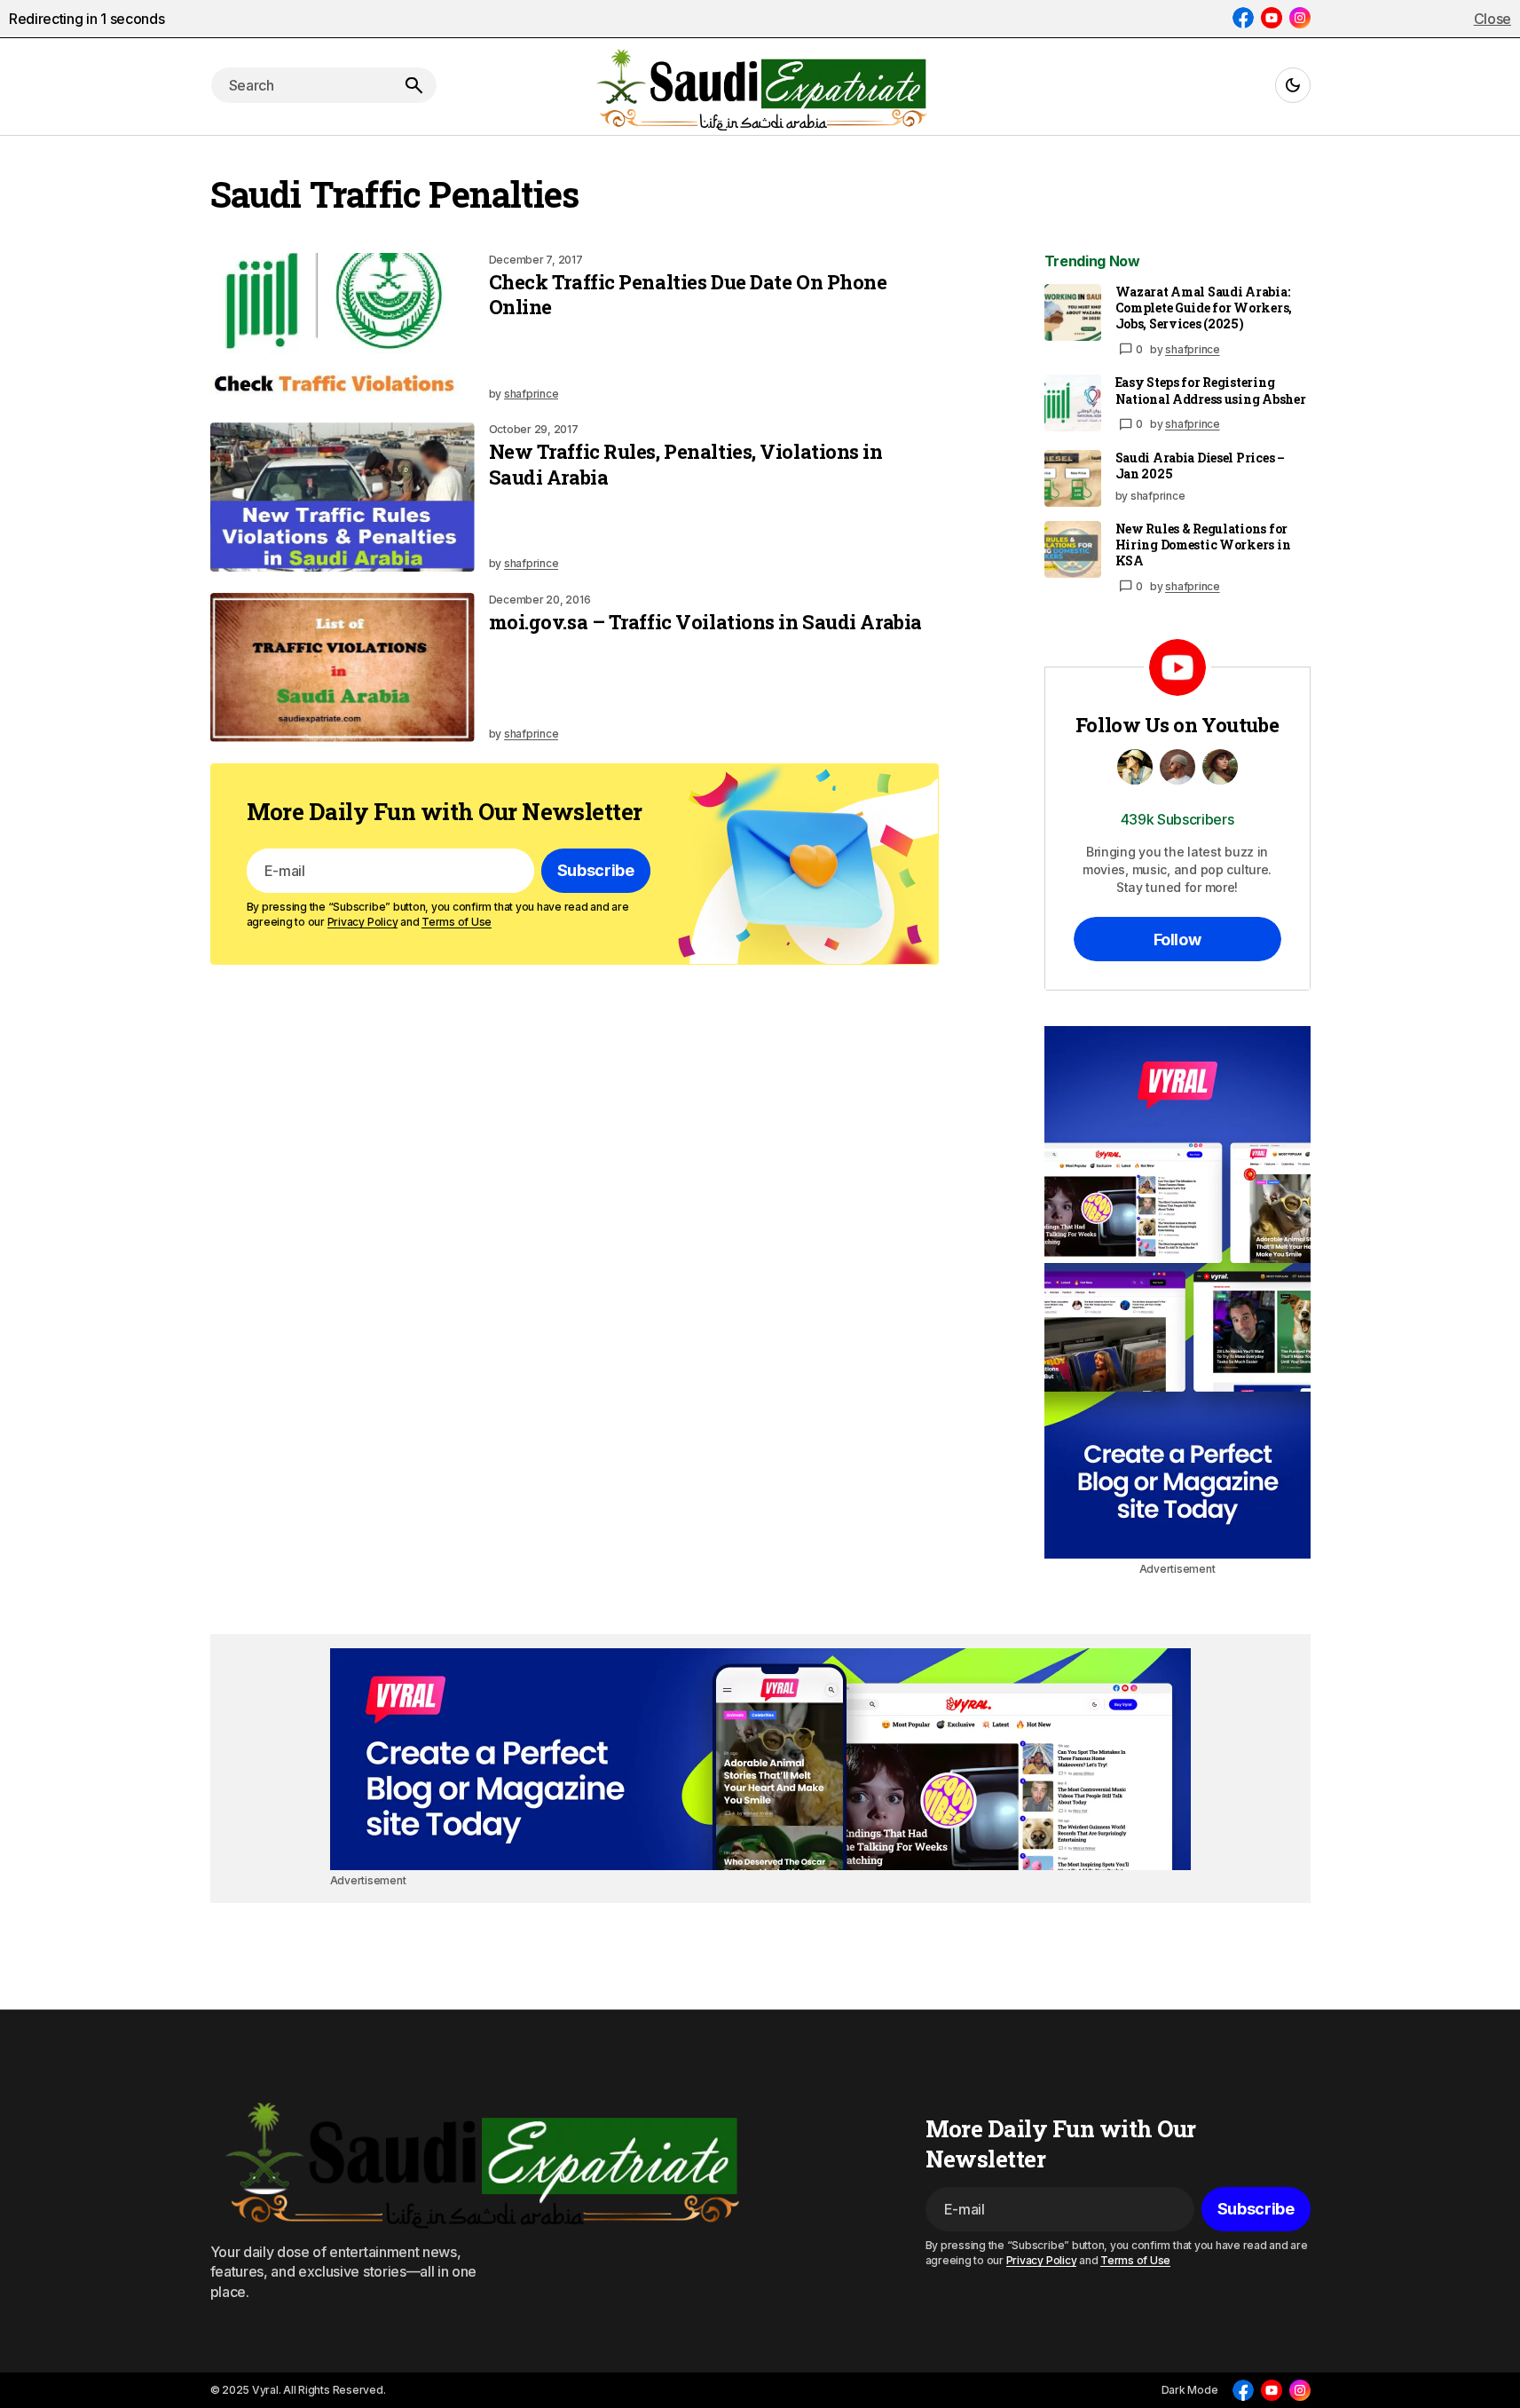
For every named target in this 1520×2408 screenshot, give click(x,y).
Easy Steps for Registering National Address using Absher (1211, 391)
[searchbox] (301, 85)
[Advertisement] (1177, 1292)
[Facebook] (1243, 18)
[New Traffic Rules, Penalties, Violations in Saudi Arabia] (343, 497)
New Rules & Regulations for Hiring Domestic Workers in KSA (1203, 545)
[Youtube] (1272, 18)
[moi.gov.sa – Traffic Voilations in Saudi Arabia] (343, 667)
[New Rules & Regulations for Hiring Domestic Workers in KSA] (1073, 549)
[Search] (413, 85)
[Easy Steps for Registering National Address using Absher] (1073, 403)
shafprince (1193, 349)
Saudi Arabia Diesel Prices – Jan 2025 (1200, 466)
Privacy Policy (363, 922)
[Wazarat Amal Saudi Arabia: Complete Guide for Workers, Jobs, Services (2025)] (1073, 312)
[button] (1293, 85)
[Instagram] (1300, 18)
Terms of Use (457, 922)
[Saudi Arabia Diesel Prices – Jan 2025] (1073, 478)
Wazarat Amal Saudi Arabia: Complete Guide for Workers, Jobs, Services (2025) (1204, 308)
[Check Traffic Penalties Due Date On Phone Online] (343, 328)
